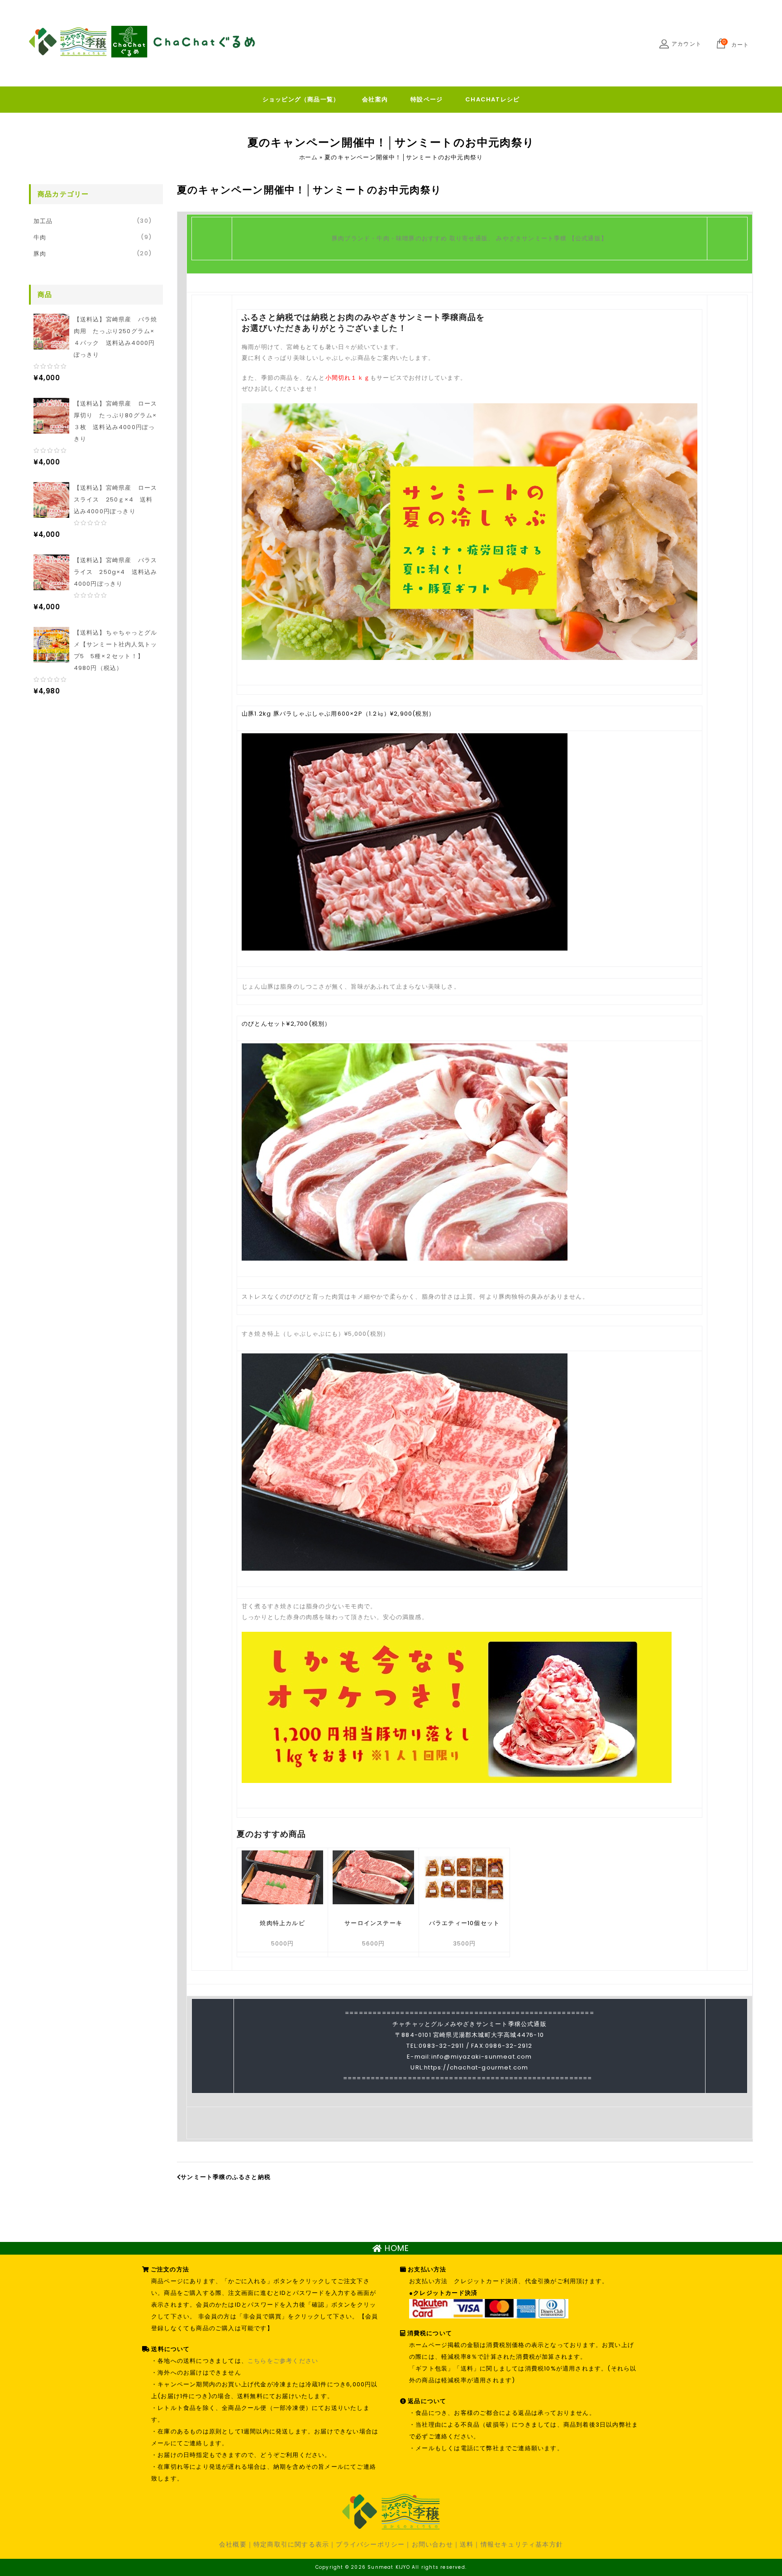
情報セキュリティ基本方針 (522, 2544)
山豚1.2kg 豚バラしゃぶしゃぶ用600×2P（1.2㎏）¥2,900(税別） (338, 714)
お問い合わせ (432, 2544)
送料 (467, 2544)
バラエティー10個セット (464, 1923)
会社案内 (375, 99)
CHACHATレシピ (492, 99)
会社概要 (233, 2544)
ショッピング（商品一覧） (301, 99)
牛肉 (40, 237)
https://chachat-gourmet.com (476, 2067)
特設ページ (427, 99)
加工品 (43, 221)
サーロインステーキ (373, 1923)
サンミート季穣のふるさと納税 (226, 2177)
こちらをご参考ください (283, 2361)
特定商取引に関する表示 (291, 2544)
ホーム (308, 157)
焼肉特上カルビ (282, 1923)
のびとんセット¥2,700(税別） (286, 1024)
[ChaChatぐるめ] (142, 42)
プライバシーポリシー (370, 2544)
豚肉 (40, 254)
